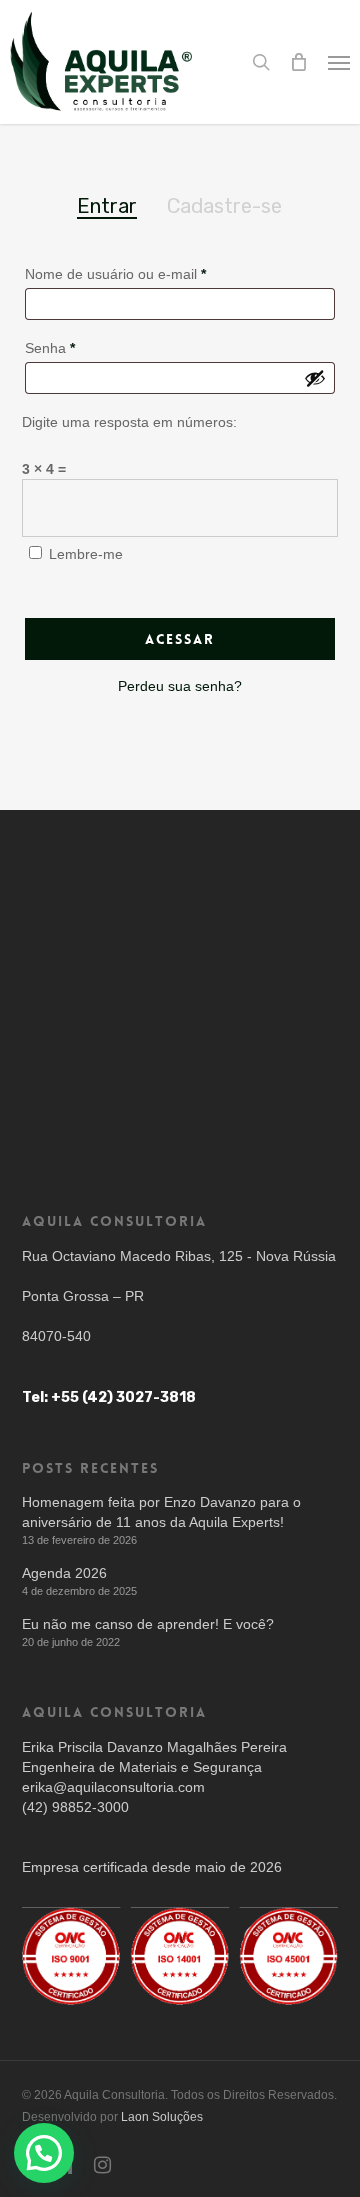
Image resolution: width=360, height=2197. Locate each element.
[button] (339, 62)
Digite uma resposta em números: (129, 422)
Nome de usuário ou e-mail (115, 274)
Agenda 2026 (64, 1573)
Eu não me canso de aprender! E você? (148, 1624)
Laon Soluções (162, 2117)
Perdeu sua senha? (180, 686)
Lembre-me (86, 554)
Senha (50, 348)
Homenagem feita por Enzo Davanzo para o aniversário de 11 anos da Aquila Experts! (161, 1512)
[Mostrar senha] (315, 378)
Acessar (180, 639)
